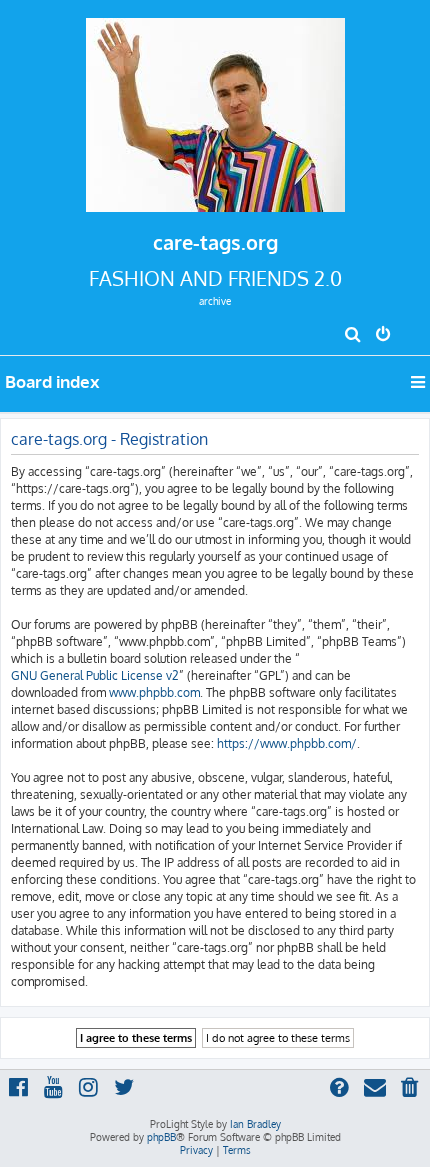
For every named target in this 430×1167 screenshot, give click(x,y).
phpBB (161, 1137)
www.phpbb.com (154, 692)
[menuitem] (353, 336)
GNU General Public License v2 (95, 675)
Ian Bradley (255, 1124)
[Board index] (215, 109)
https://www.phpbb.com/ (287, 743)
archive (215, 301)
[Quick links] (419, 382)
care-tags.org (215, 242)
